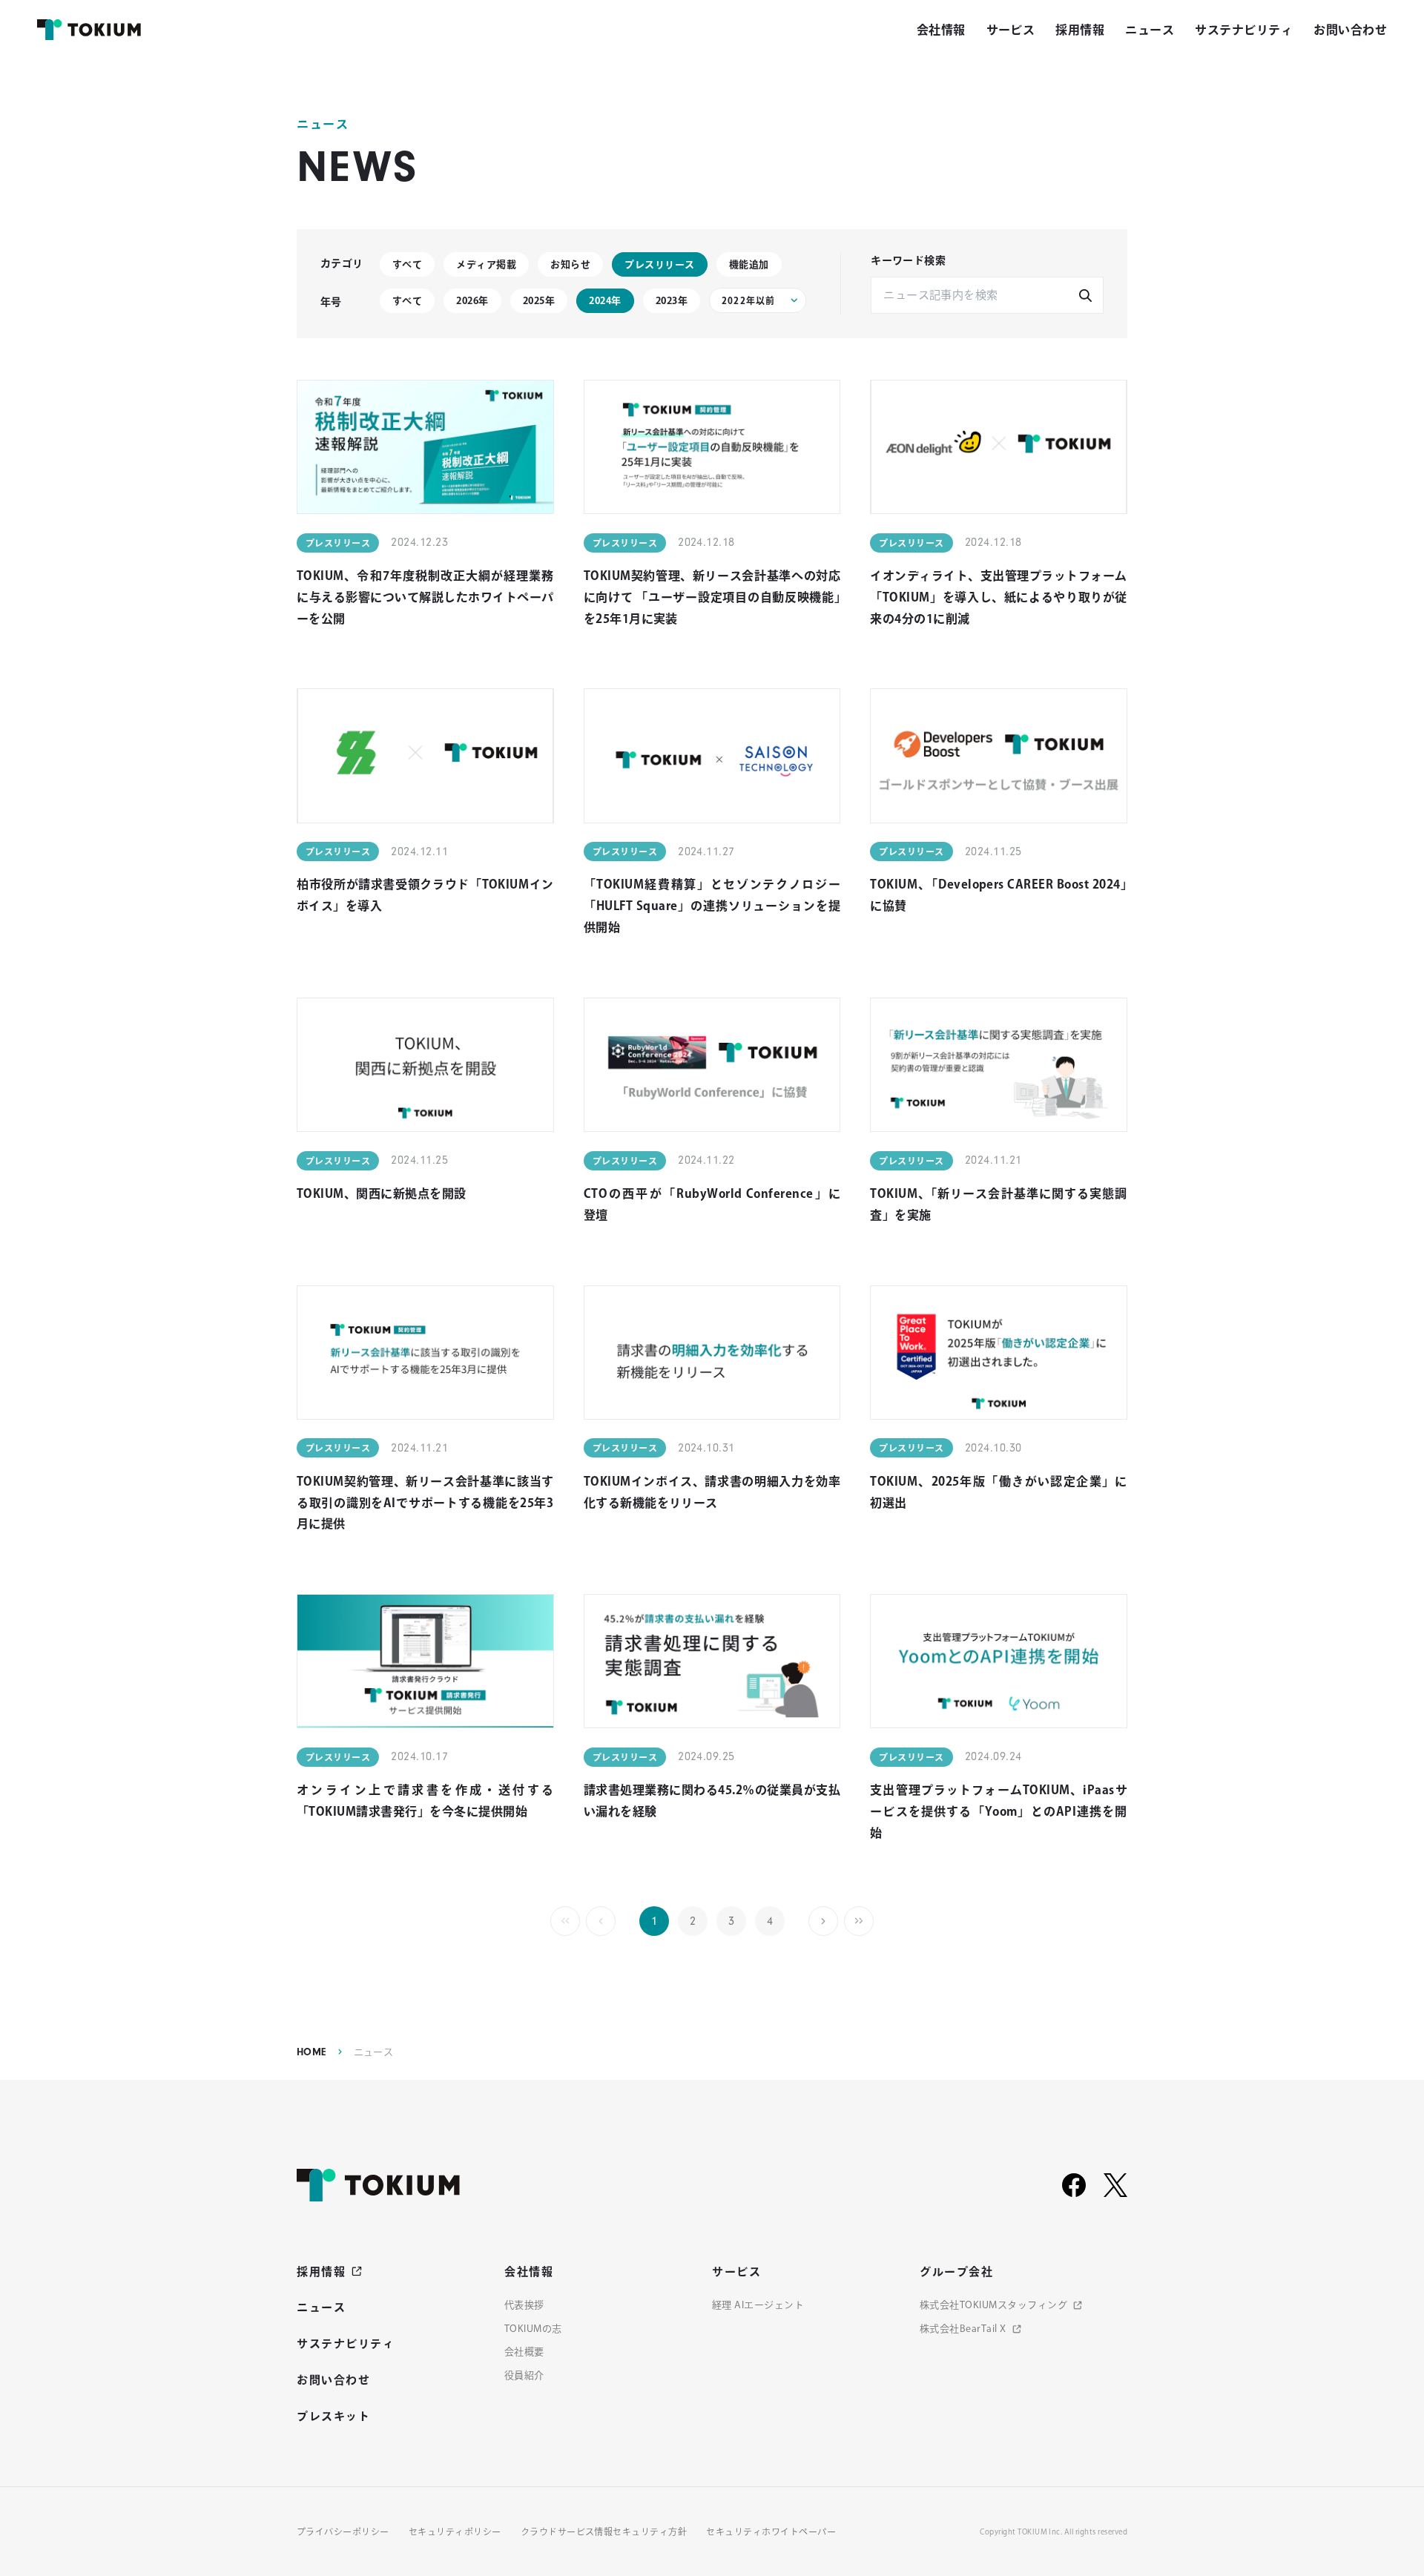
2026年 (472, 301)
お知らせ (570, 264)
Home (311, 2052)
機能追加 (749, 264)
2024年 (605, 301)
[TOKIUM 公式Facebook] (1074, 2185)
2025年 (539, 301)
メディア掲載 (486, 264)
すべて (407, 264)
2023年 (672, 301)
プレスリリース (659, 264)
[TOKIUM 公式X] (1115, 2185)
